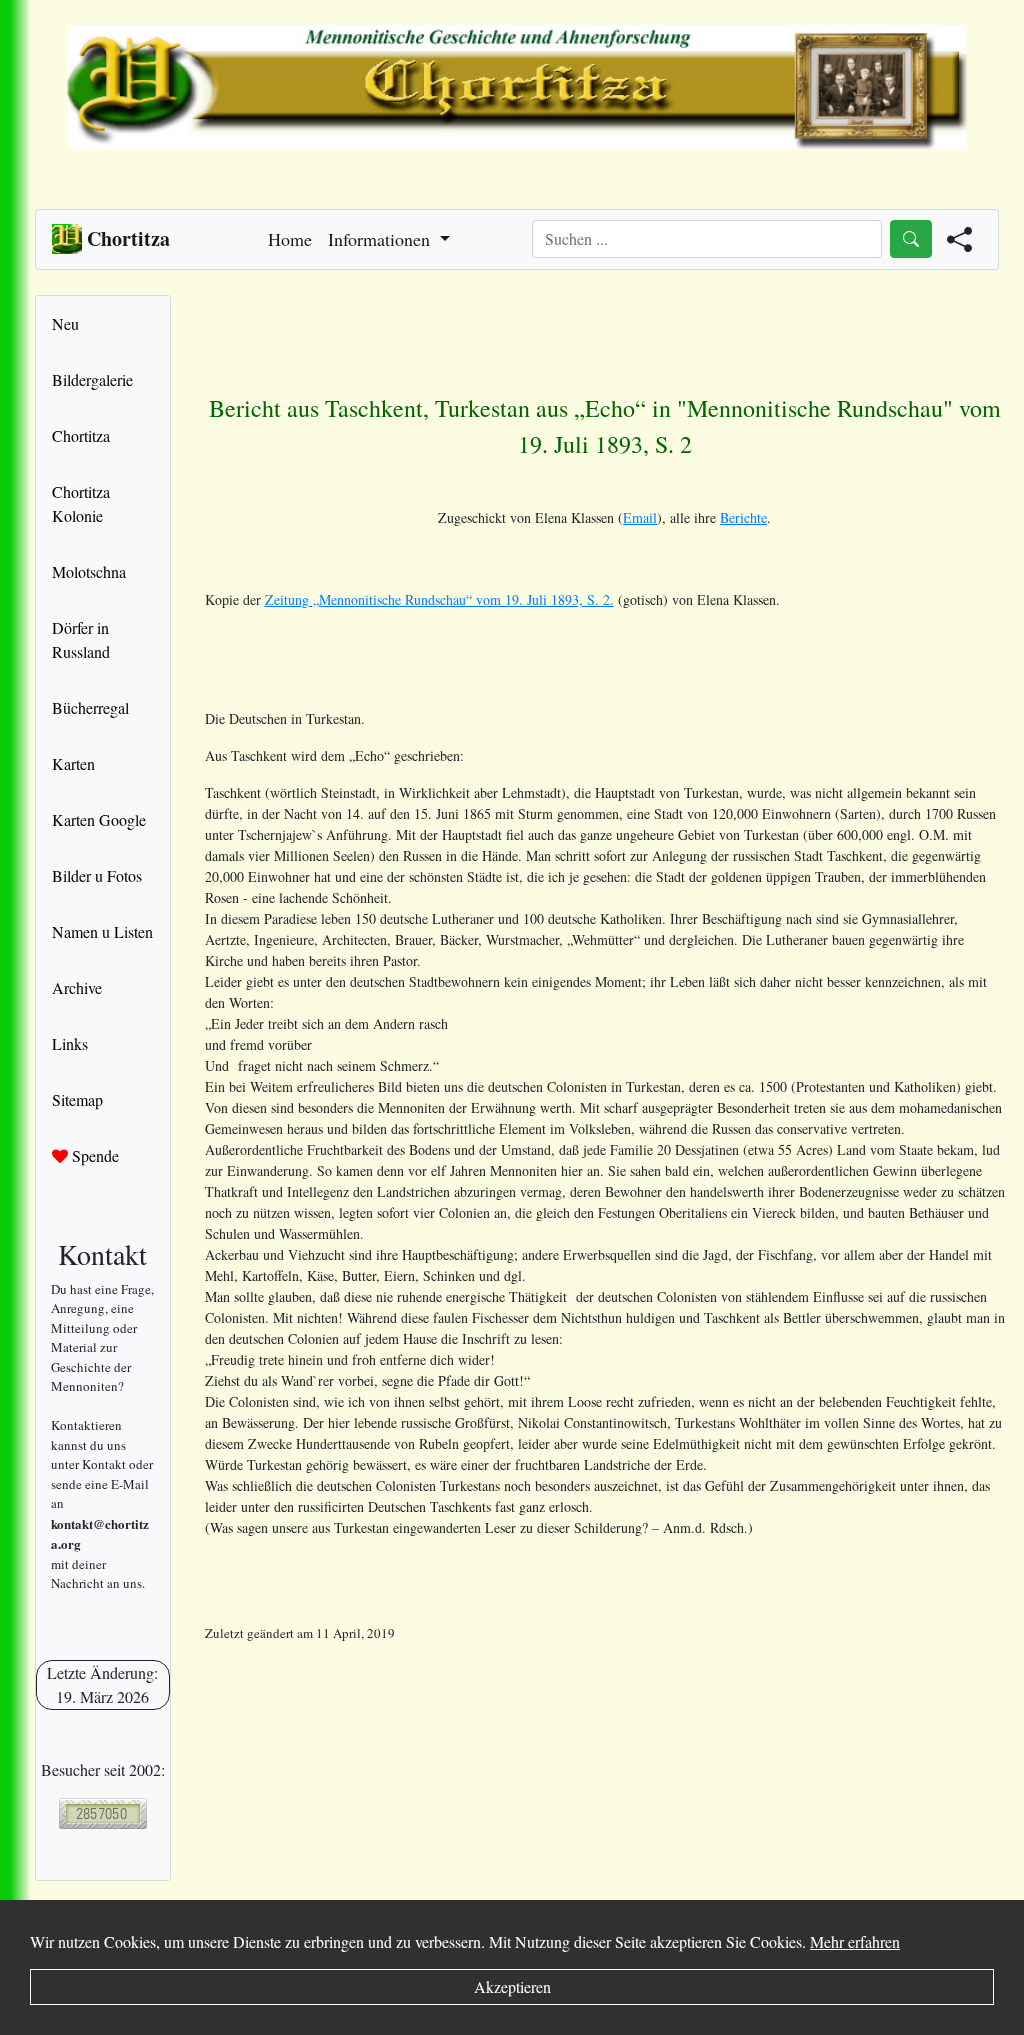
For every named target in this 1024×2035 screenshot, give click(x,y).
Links (70, 1043)
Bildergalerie (92, 379)
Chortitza (81, 435)
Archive (77, 987)
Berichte (743, 517)
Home (290, 239)
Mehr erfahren (855, 1941)
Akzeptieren (512, 1986)
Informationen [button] (381, 239)
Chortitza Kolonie (81, 503)
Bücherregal (90, 707)
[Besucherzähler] (103, 1813)
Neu (65, 323)
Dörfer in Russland (81, 639)
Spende (93, 1155)
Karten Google (99, 819)
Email (640, 517)
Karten (73, 763)
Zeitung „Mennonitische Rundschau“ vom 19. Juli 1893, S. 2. (439, 599)
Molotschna (89, 571)
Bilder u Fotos (97, 875)
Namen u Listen (102, 931)
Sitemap (77, 1099)
